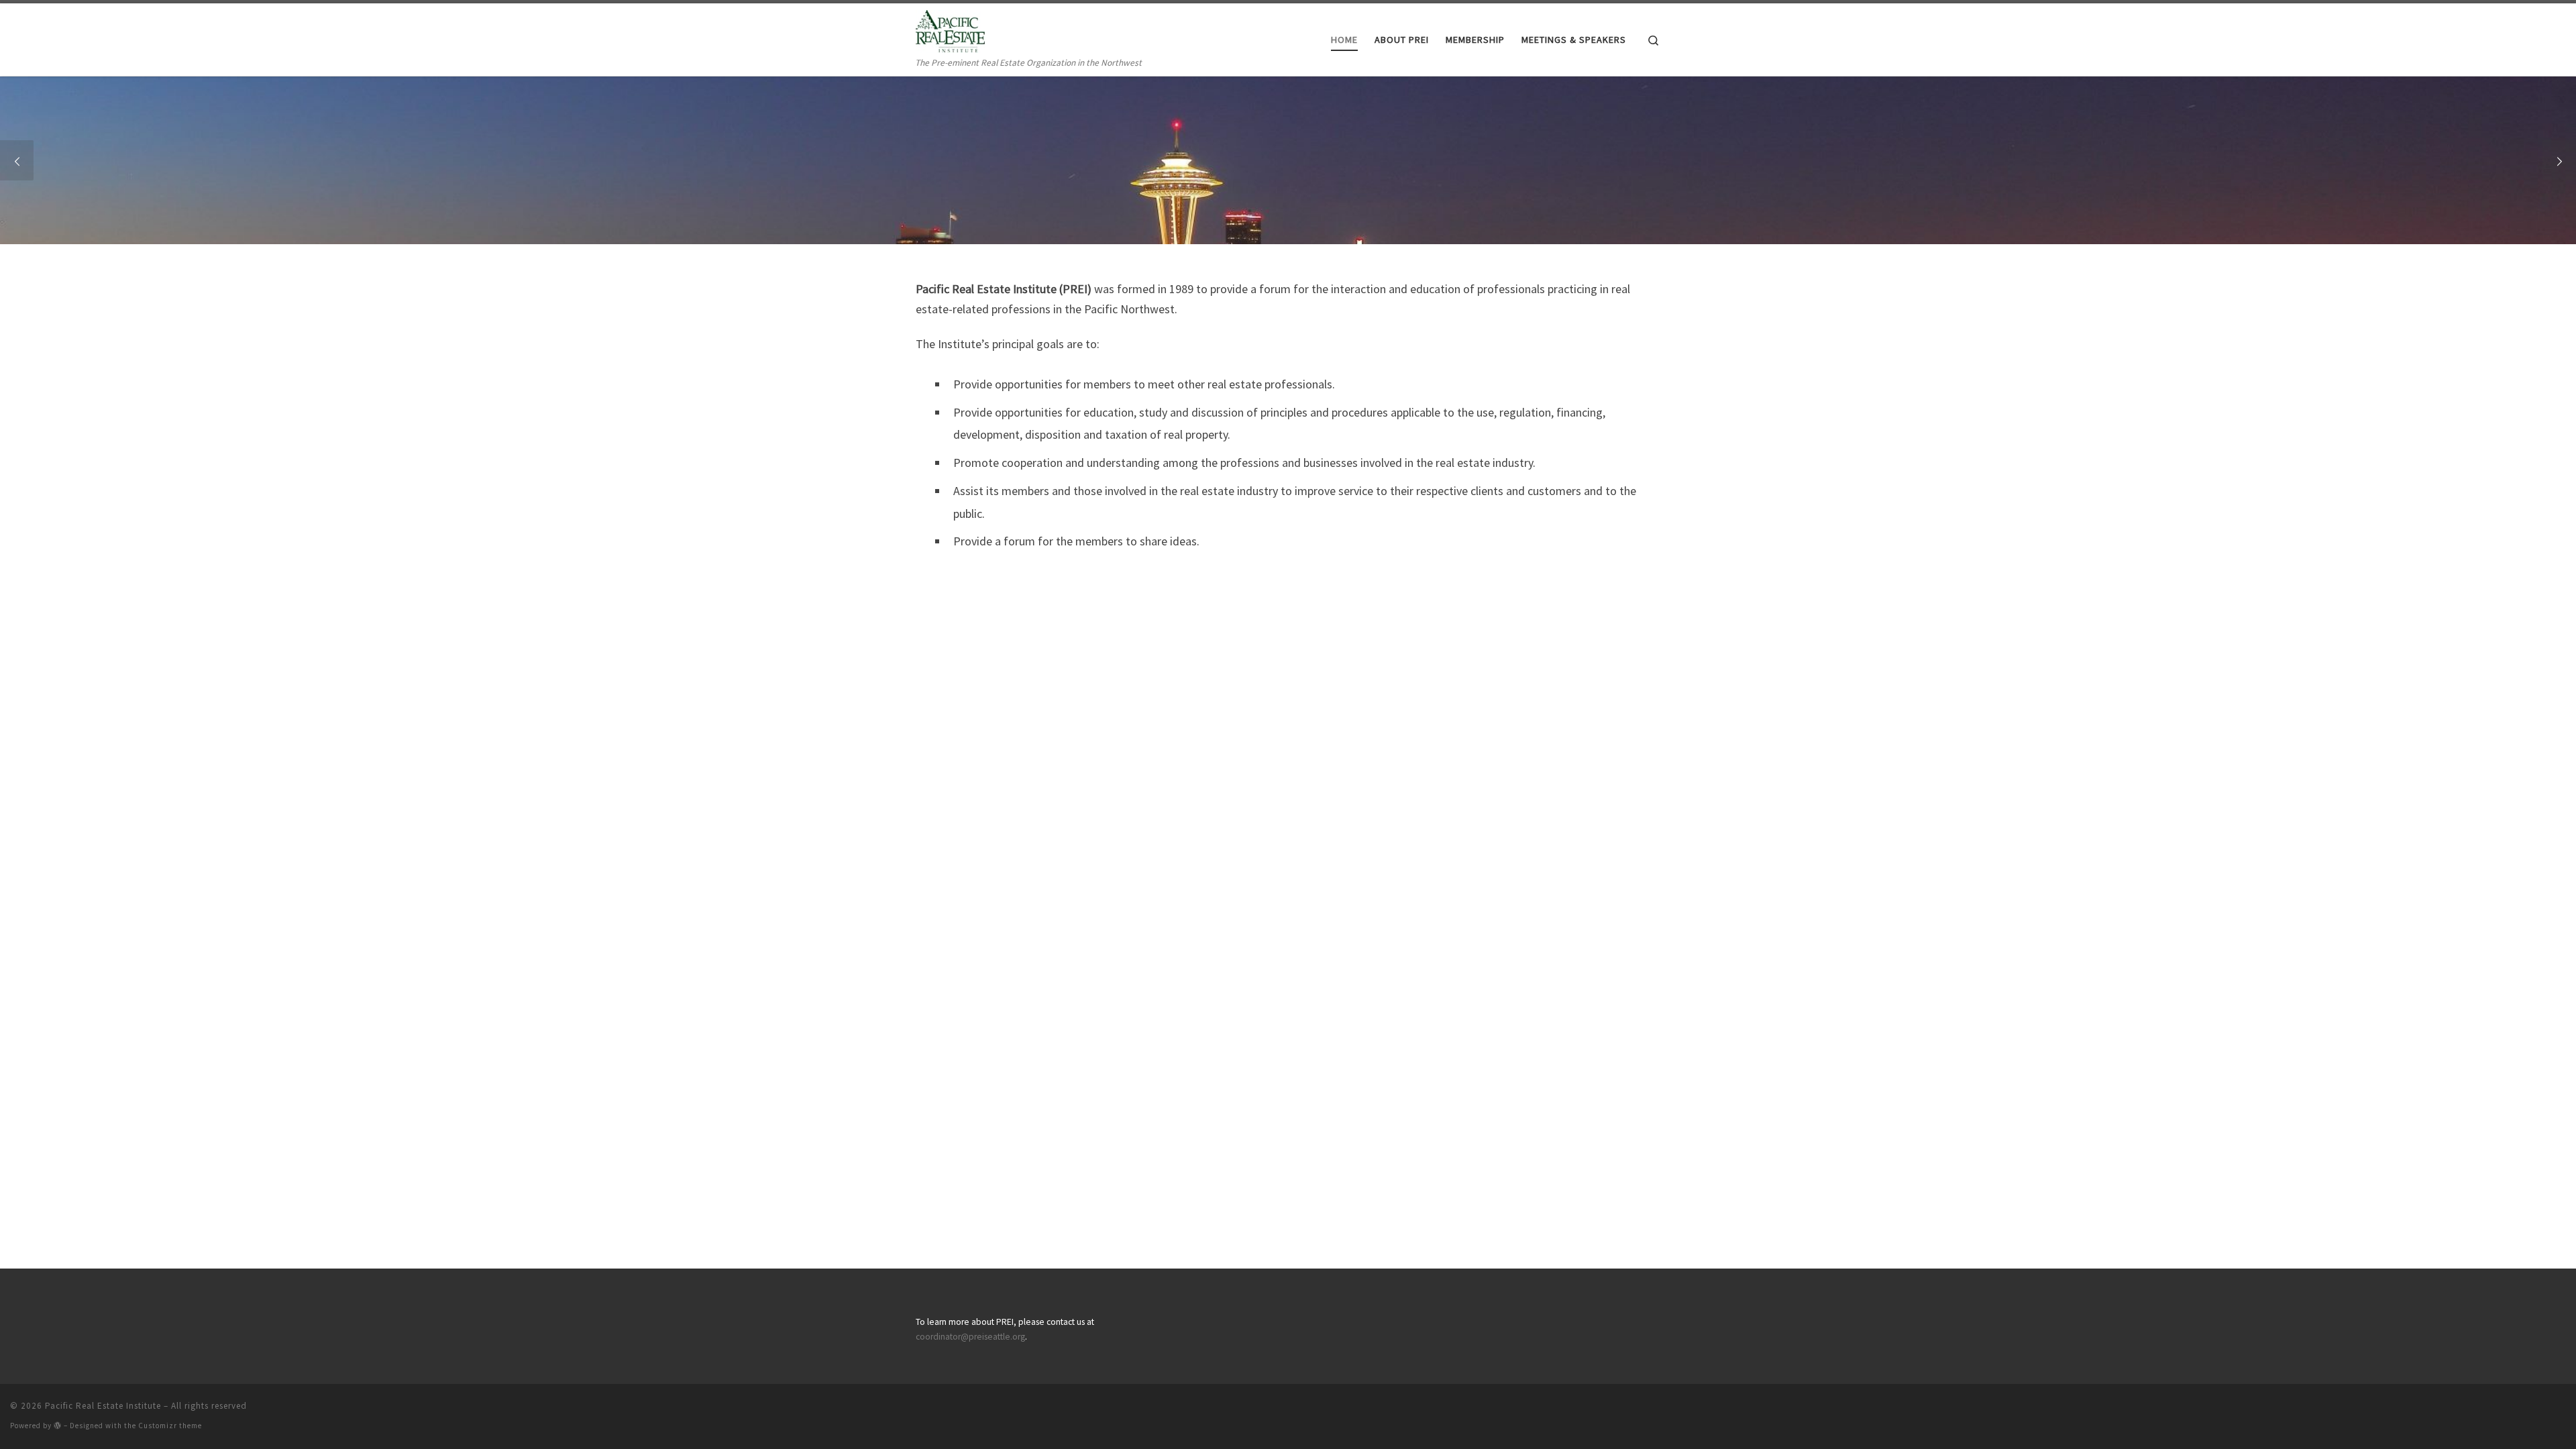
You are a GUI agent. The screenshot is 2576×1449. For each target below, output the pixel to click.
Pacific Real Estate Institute (103, 1406)
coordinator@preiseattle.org (970, 1337)
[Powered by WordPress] (58, 1425)
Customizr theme (170, 1426)
